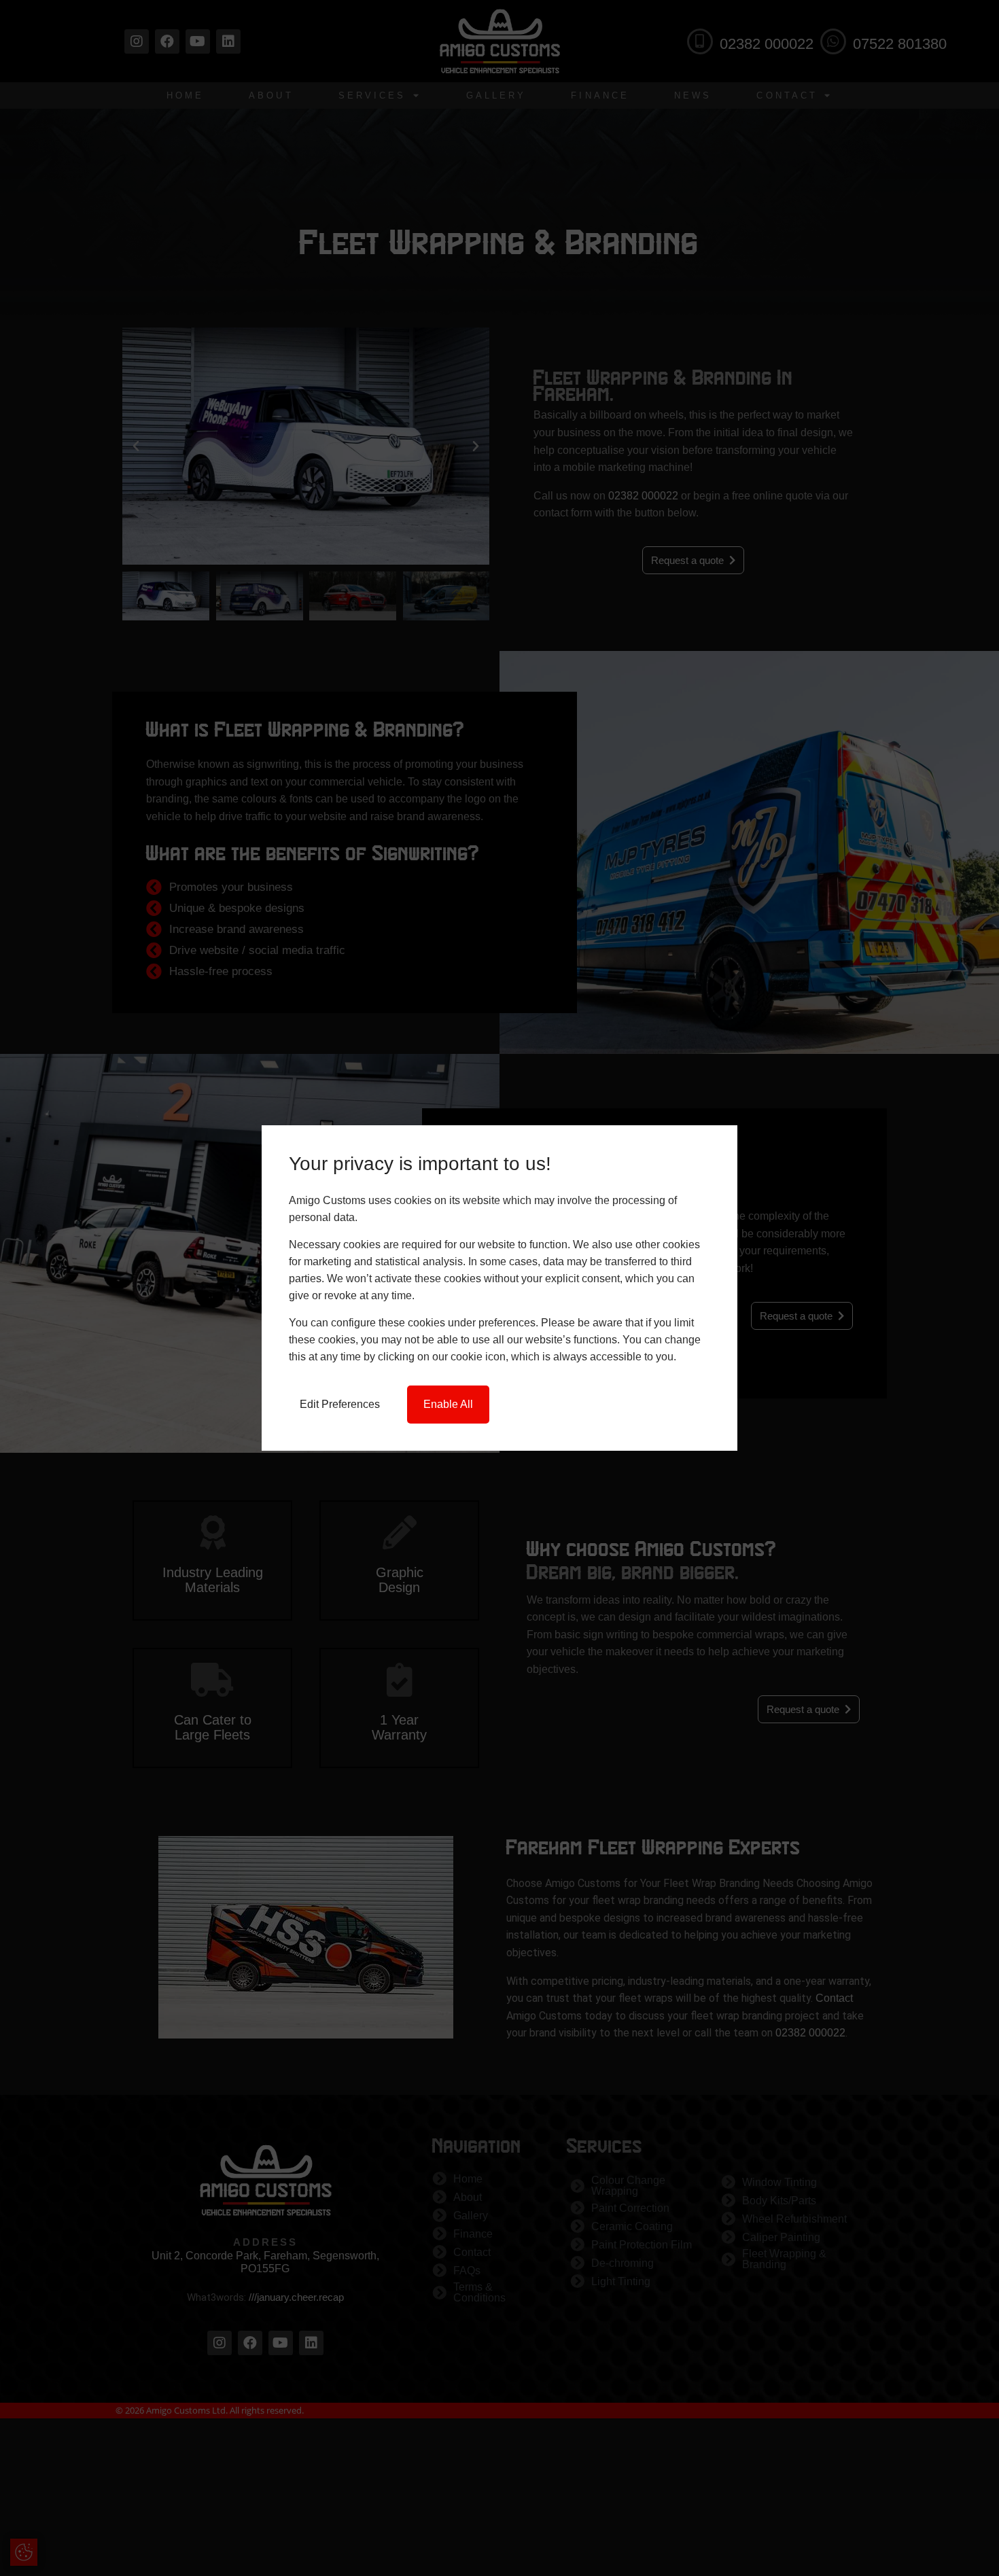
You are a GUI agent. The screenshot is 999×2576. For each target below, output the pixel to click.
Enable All (448, 1404)
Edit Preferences (340, 1404)
